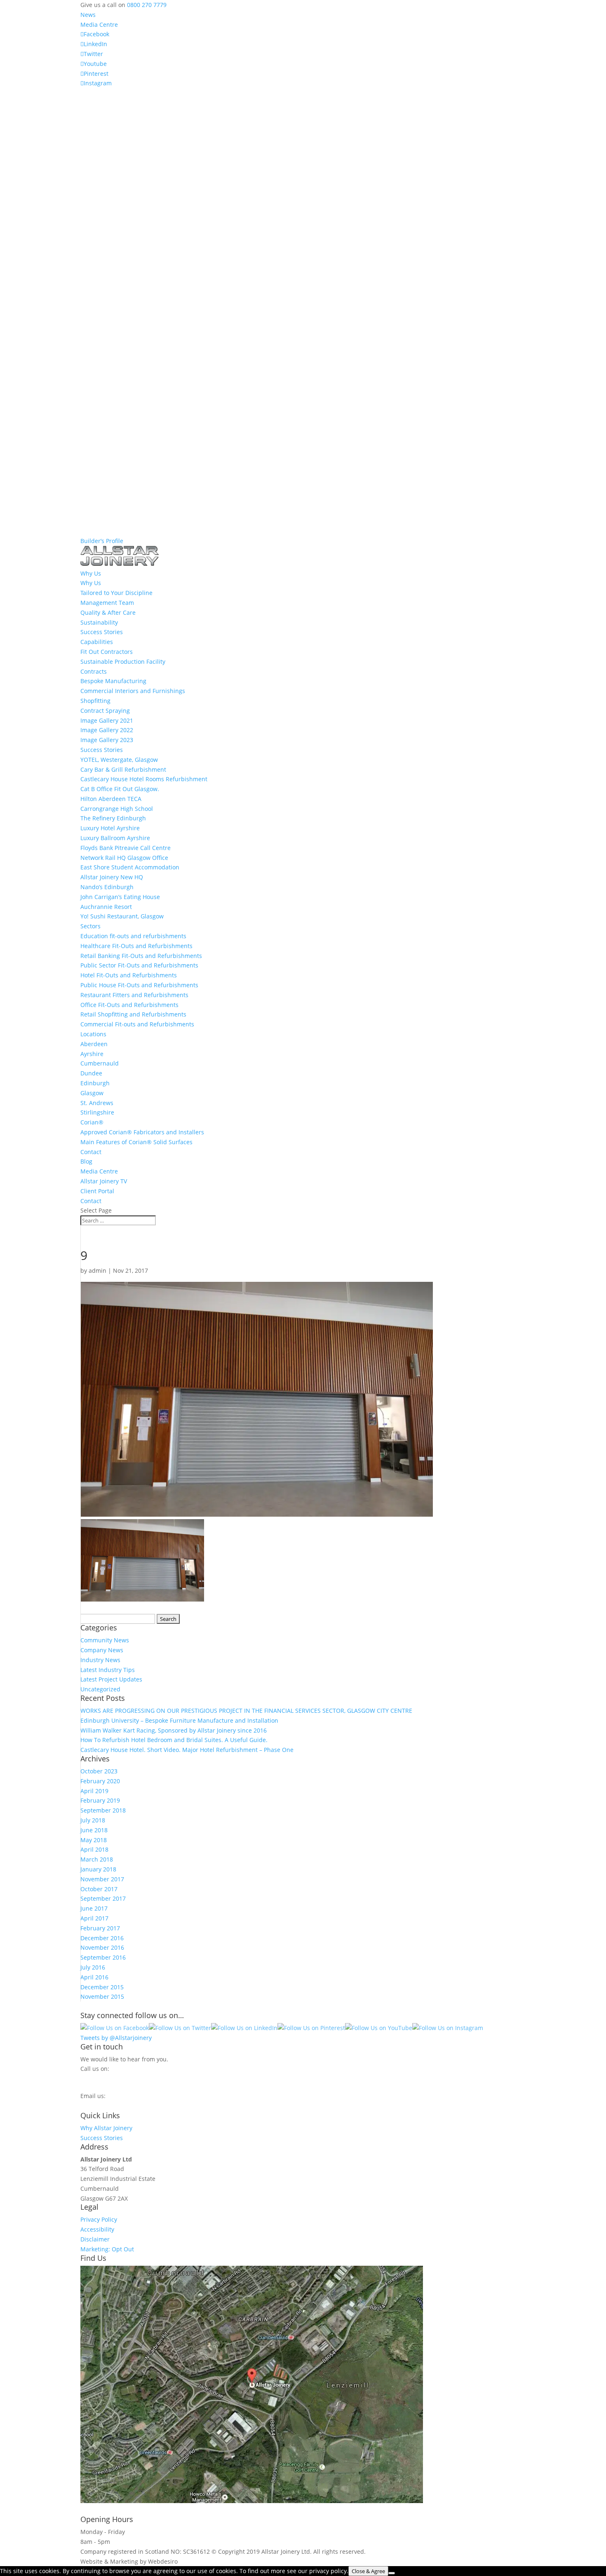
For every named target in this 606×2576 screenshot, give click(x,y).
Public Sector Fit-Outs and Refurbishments (139, 965)
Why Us (91, 583)
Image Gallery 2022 (107, 730)
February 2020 (100, 1781)
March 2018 (97, 1859)
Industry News (100, 1660)
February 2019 (100, 1800)
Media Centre (99, 25)
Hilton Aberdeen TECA (111, 799)
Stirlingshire (97, 1112)
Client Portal (97, 1191)
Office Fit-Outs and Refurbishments (129, 1005)
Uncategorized (100, 1689)
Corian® (92, 1122)
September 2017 (103, 1898)
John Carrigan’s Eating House (120, 897)
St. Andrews (97, 1103)
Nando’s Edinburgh (107, 887)
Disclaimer (95, 2239)
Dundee (91, 1073)
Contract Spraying (105, 711)
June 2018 (94, 1830)
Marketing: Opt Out (107, 2249)
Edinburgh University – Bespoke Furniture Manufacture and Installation (179, 1720)
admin (97, 1270)
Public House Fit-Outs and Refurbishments (139, 985)
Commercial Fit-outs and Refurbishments (137, 1024)
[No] (392, 2573)
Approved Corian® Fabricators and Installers (142, 1132)
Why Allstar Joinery (106, 2128)
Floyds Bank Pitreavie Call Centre (126, 848)
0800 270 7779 (147, 5)
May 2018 (94, 1840)
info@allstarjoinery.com (117, 2104)
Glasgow (92, 1093)
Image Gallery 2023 (107, 740)
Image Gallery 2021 (107, 720)
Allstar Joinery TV (104, 1181)
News (88, 15)
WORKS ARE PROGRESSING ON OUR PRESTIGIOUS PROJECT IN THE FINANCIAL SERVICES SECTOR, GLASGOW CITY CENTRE (246, 1711)
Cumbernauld (100, 1063)
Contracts (94, 671)
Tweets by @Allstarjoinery (116, 2038)
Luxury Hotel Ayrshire (110, 828)
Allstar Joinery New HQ (112, 877)
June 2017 (94, 1908)
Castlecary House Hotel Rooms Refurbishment (144, 779)
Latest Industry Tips (108, 1670)
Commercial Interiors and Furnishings (133, 691)
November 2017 (102, 1879)
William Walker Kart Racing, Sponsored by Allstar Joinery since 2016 (174, 1730)
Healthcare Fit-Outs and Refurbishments (136, 946)
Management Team (107, 603)
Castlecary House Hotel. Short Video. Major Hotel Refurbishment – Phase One (187, 1750)
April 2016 (94, 1977)
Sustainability (99, 622)
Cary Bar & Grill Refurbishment (123, 769)
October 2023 (99, 1771)
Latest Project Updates (111, 1679)
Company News (102, 1650)
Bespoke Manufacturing (113, 681)
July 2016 (93, 1967)
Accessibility (97, 2229)
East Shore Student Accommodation (130, 867)
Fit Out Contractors (107, 652)
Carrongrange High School (117, 809)
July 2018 (93, 1820)
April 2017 (94, 1918)
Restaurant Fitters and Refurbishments (134, 995)
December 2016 (102, 1938)
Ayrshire (92, 1054)
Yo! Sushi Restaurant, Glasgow (122, 916)
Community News (105, 1640)
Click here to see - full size (461, 2501)
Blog (86, 1161)
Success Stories (102, 632)
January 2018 (98, 1869)
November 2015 (102, 1996)
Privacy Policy (99, 2219)
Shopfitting (95, 701)
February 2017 (100, 1928)
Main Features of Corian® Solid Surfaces (136, 1142)
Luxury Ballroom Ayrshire (115, 838)
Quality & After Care (108, 612)
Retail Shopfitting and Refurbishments (133, 1014)
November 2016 (102, 1947)
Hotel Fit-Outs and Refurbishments (129, 975)
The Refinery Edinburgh (113, 818)
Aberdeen (94, 1044)
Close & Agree (368, 2571)
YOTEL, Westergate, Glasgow (119, 760)
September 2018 (103, 1810)
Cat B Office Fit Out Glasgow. (120, 789)
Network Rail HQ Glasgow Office (124, 858)
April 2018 (94, 1849)
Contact (91, 1152)
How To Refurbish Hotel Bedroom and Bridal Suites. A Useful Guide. (174, 1740)
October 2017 (99, 1889)
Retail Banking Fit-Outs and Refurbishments (141, 956)
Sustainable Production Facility (123, 662)
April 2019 (94, 1791)
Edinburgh (95, 1083)
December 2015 (102, 1987)
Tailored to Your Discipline (116, 593)
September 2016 (103, 1957)
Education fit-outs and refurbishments (133, 936)
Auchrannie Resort (106, 907)
